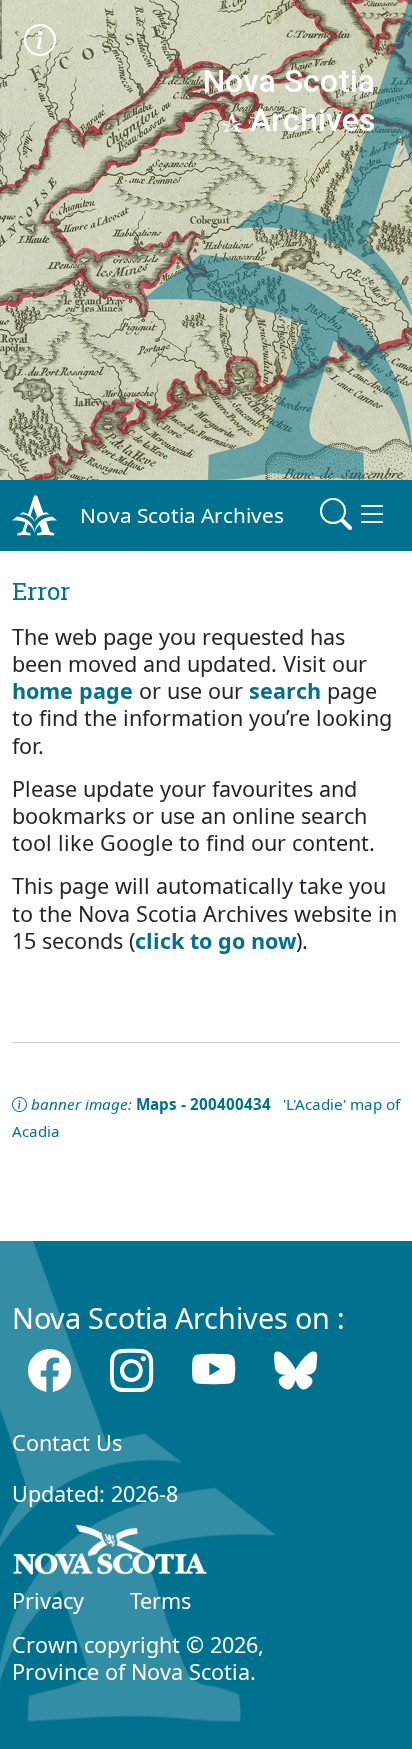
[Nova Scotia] (110, 1553)
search (285, 690)
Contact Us (67, 1442)
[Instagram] (131, 1370)
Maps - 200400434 (203, 1104)
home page (72, 690)
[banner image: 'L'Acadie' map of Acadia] (40, 42)
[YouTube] (213, 1370)
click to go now (215, 940)
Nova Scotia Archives (182, 515)
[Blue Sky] (295, 1370)
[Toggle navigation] (354, 515)
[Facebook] (49, 1370)
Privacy (48, 1600)
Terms (160, 1600)
